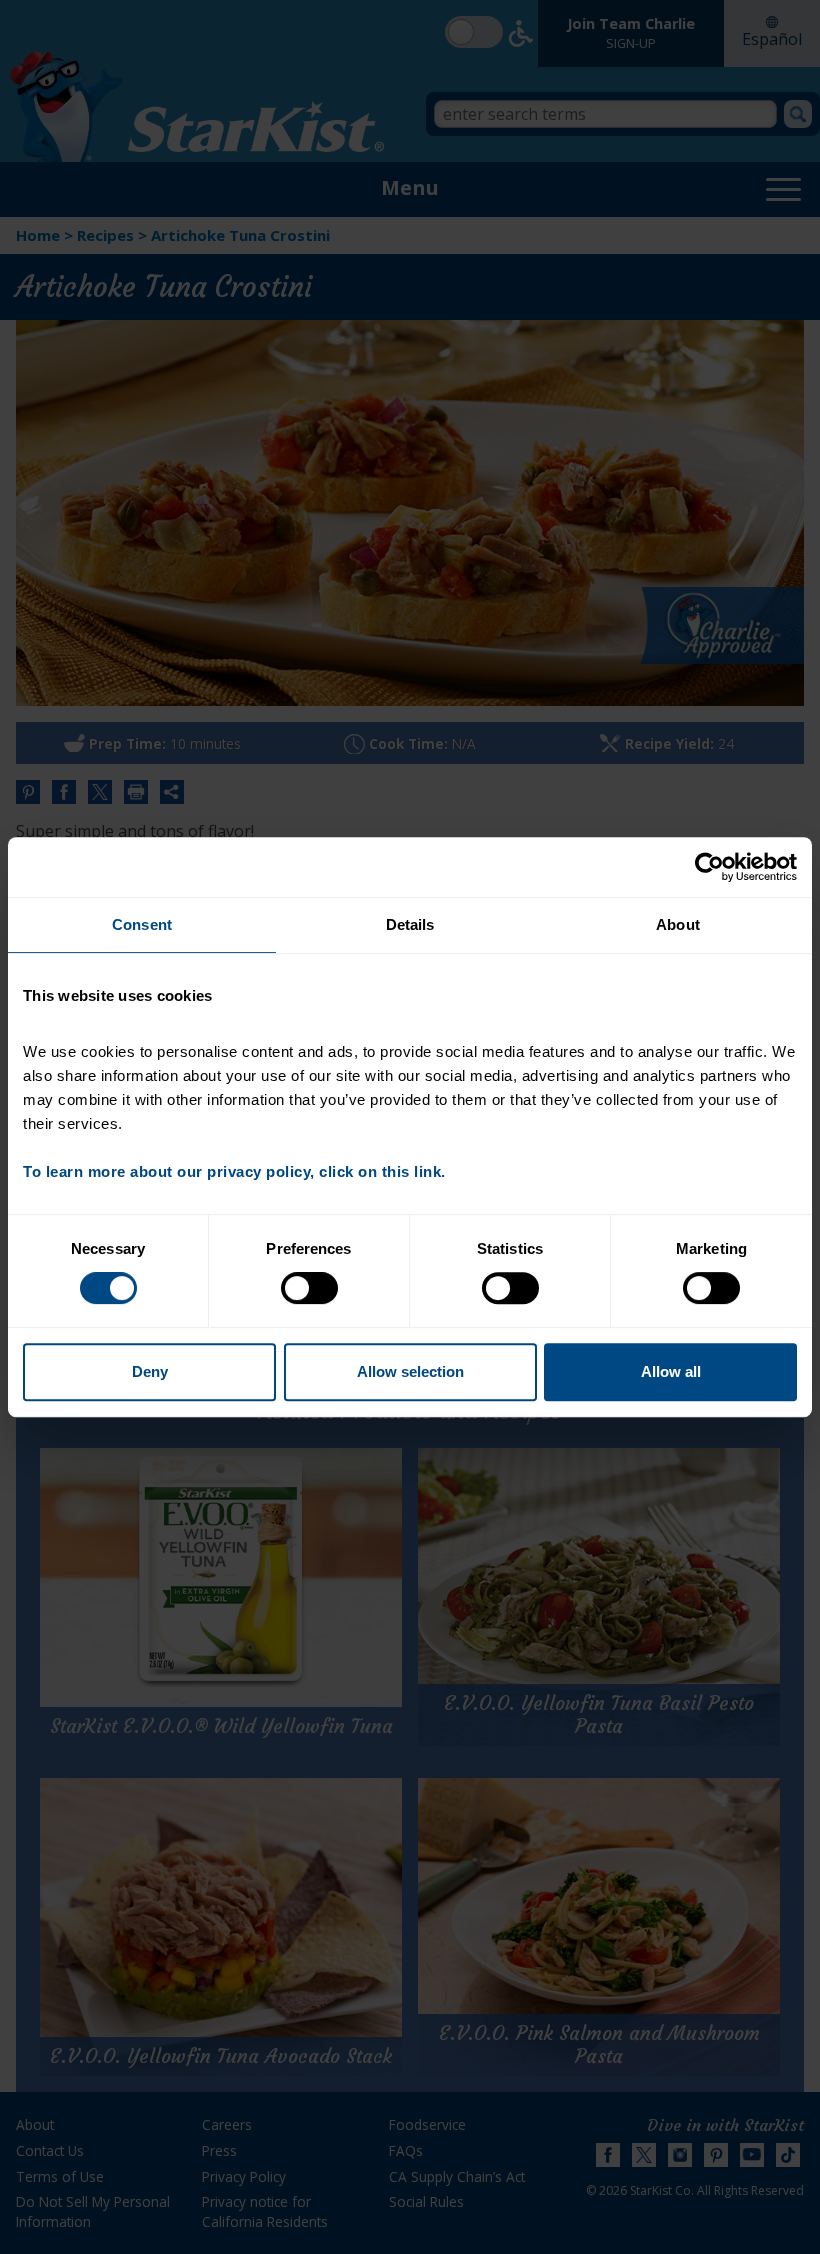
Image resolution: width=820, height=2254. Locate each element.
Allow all (671, 1371)
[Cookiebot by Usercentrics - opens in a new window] (709, 867)
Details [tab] (410, 924)
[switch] (309, 1288)
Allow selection (410, 1371)
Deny (150, 1371)
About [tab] (678, 924)
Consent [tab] (142, 924)
